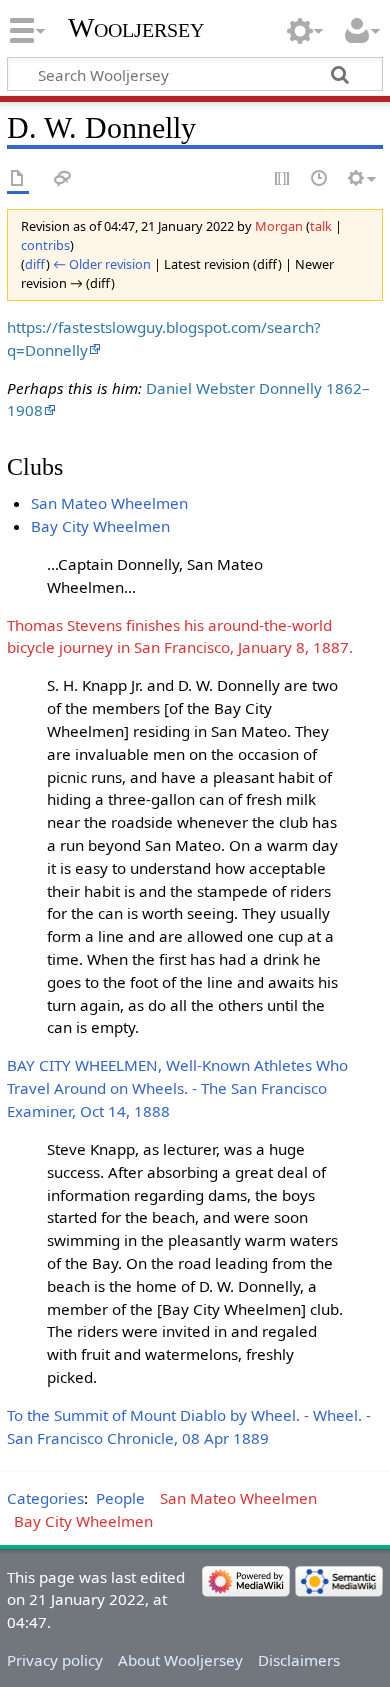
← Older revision (102, 264)
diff (35, 264)
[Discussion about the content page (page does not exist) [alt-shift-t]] (63, 179)
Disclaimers (299, 1660)
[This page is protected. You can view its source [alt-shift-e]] (283, 179)
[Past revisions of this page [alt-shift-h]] (320, 179)
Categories (45, 1498)
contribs (45, 245)
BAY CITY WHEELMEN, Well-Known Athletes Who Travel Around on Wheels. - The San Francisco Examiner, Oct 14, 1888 (177, 1088)
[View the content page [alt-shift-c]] (18, 179)
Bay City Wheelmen (100, 526)
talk (321, 226)
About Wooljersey (180, 1660)
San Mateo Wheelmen (109, 503)
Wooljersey (136, 27)
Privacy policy (55, 1660)
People (120, 1498)
